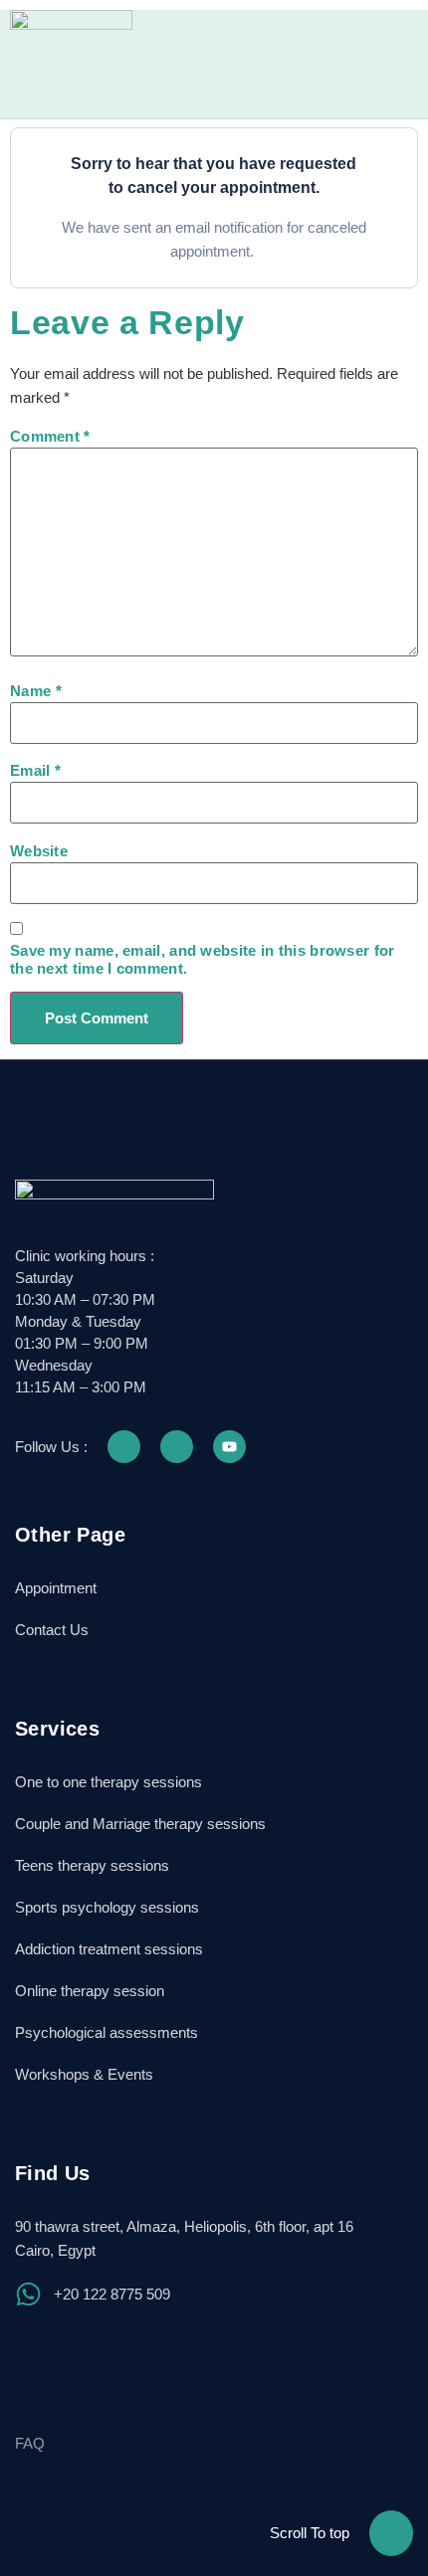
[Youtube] (229, 1447)
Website (39, 851)
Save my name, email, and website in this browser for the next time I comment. (203, 959)
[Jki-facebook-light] (124, 1447)
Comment (50, 436)
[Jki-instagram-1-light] (177, 1447)
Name (36, 691)
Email (35, 770)
